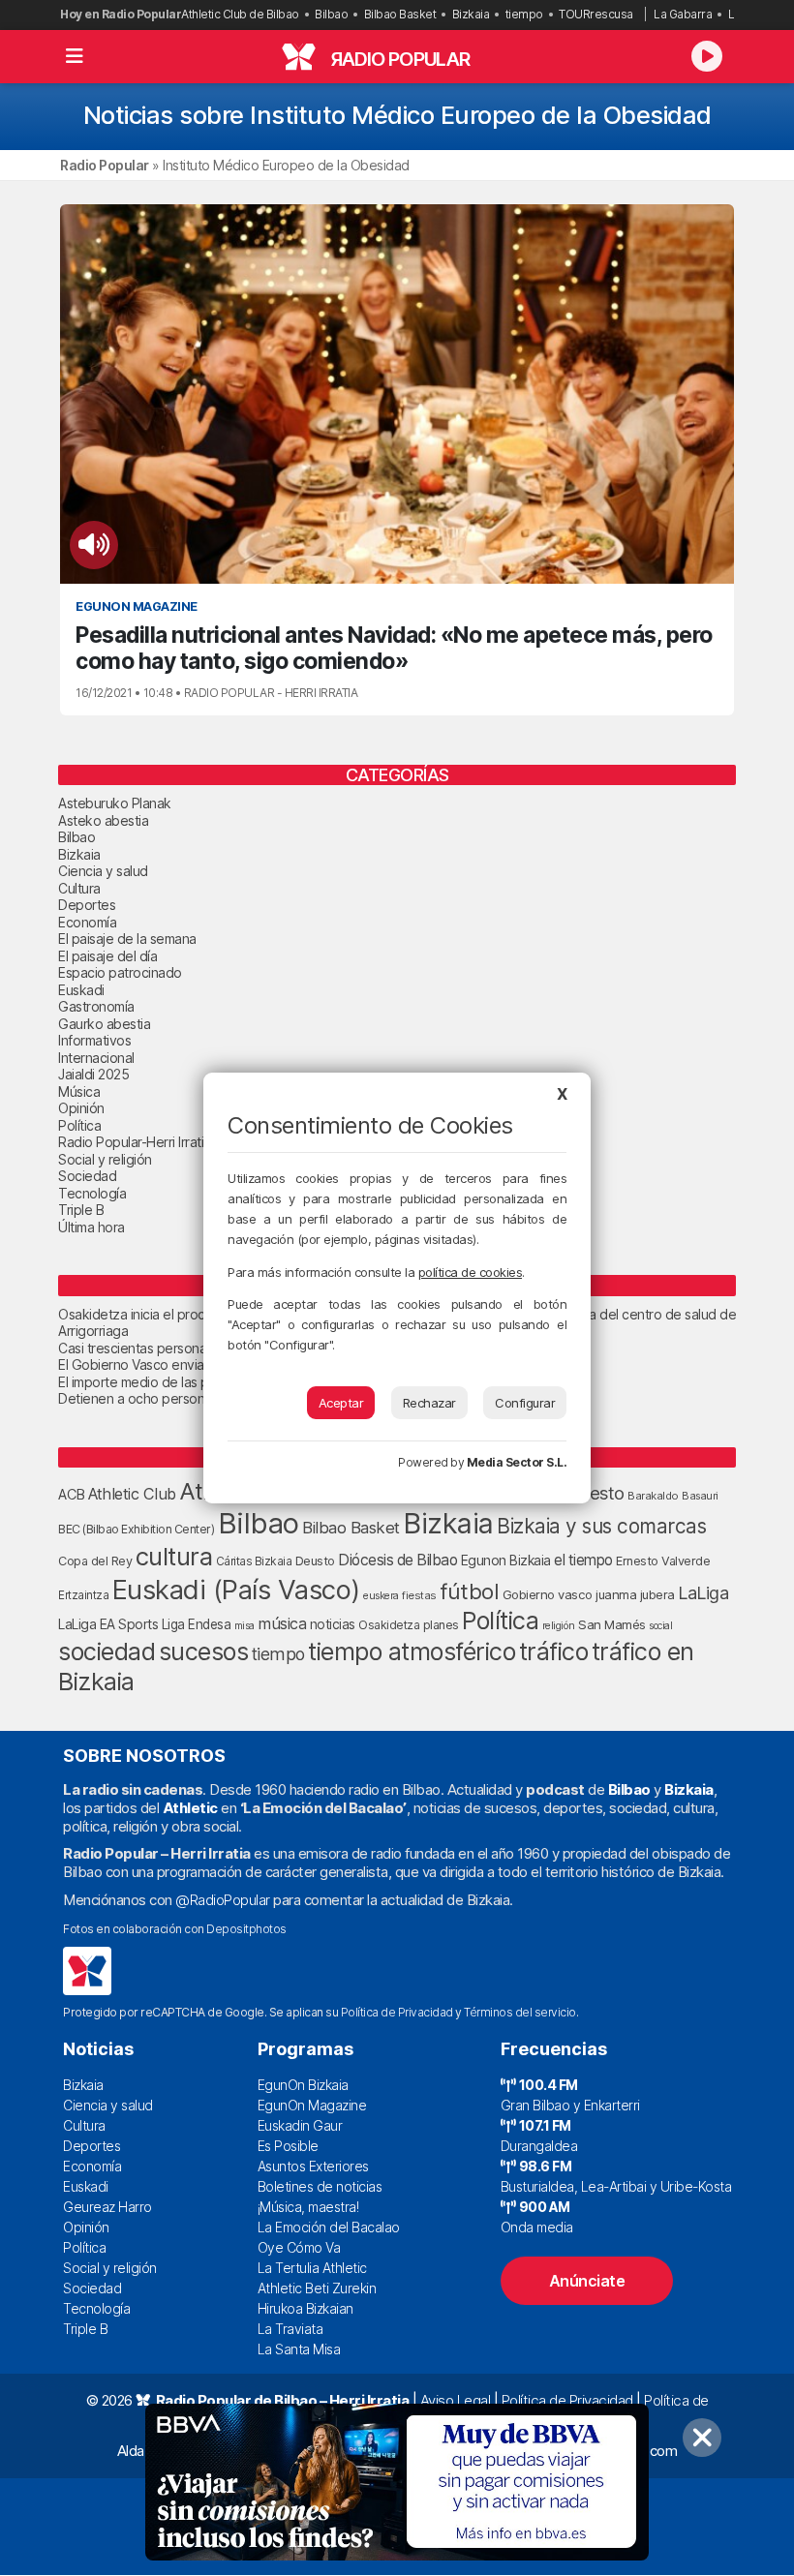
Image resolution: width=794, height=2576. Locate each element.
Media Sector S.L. (517, 1462)
